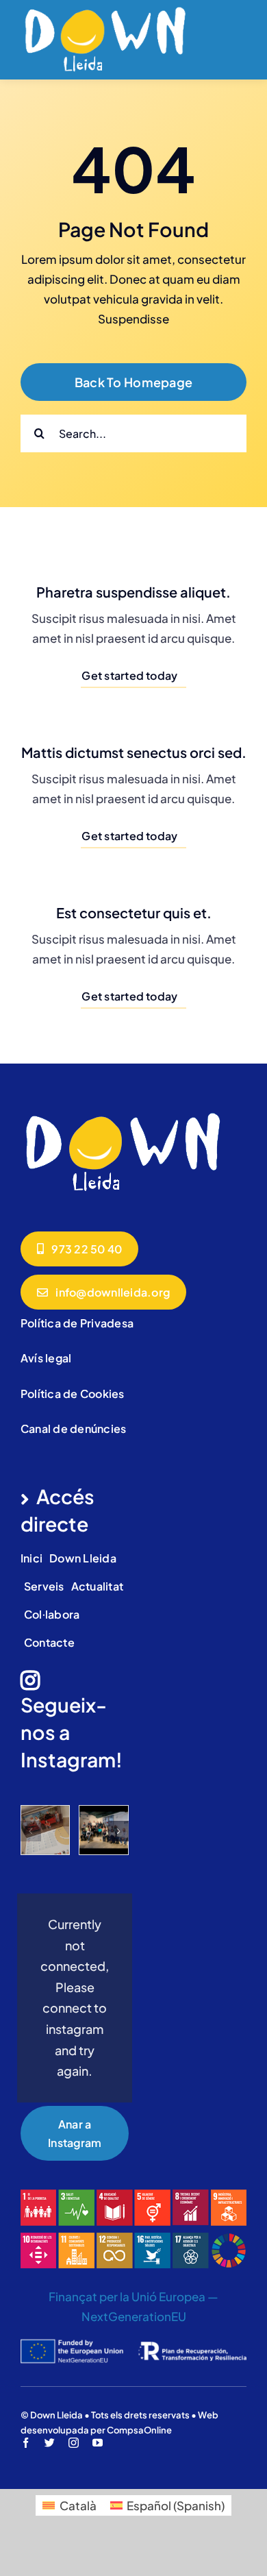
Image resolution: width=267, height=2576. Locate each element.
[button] (31, 1831)
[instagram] (74, 2443)
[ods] (133, 2195)
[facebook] (26, 2443)
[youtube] (98, 2443)
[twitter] (50, 2443)
